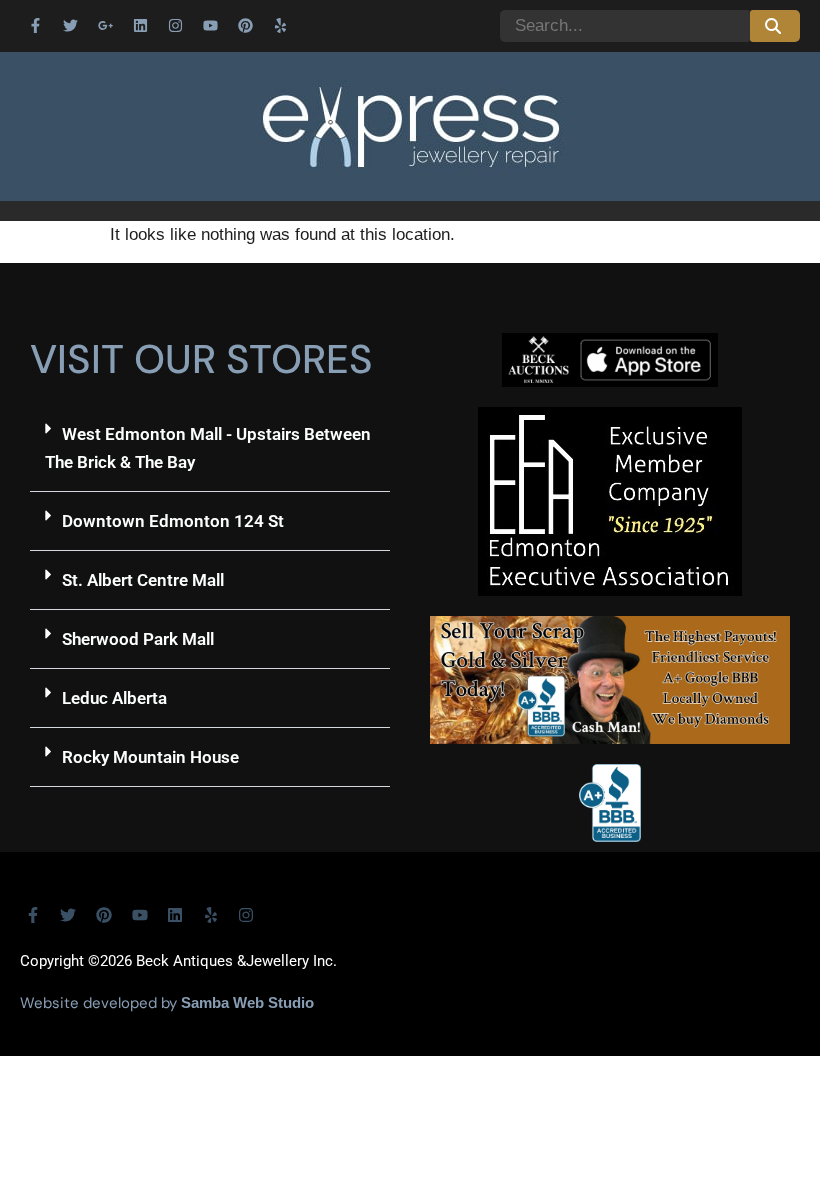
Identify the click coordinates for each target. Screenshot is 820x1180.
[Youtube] (210, 25)
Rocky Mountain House (150, 757)
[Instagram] (175, 25)
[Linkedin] (140, 25)
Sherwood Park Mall (138, 639)
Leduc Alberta (114, 698)
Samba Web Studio (247, 1002)
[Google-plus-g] (105, 25)
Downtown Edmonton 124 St (173, 521)
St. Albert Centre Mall (143, 580)
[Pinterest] (245, 25)
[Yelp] (280, 25)
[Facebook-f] (35, 25)
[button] (210, 448)
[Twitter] (70, 25)
